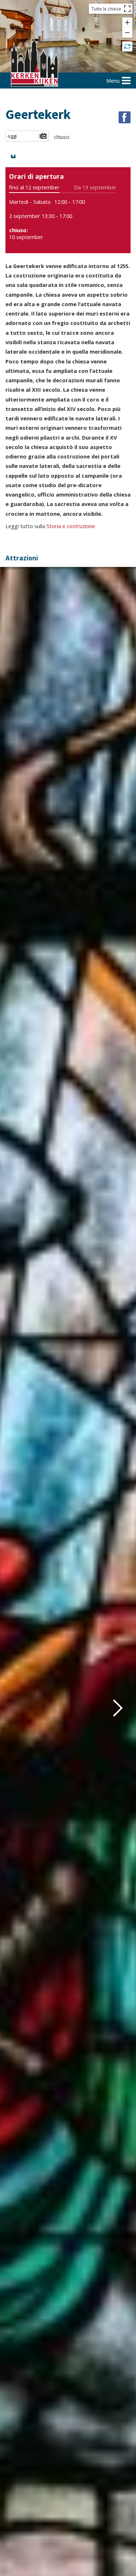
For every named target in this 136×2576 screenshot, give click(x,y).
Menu (113, 81)
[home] (34, 64)
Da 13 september (95, 187)
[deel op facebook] (125, 117)
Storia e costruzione (71, 526)
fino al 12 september (34, 187)
